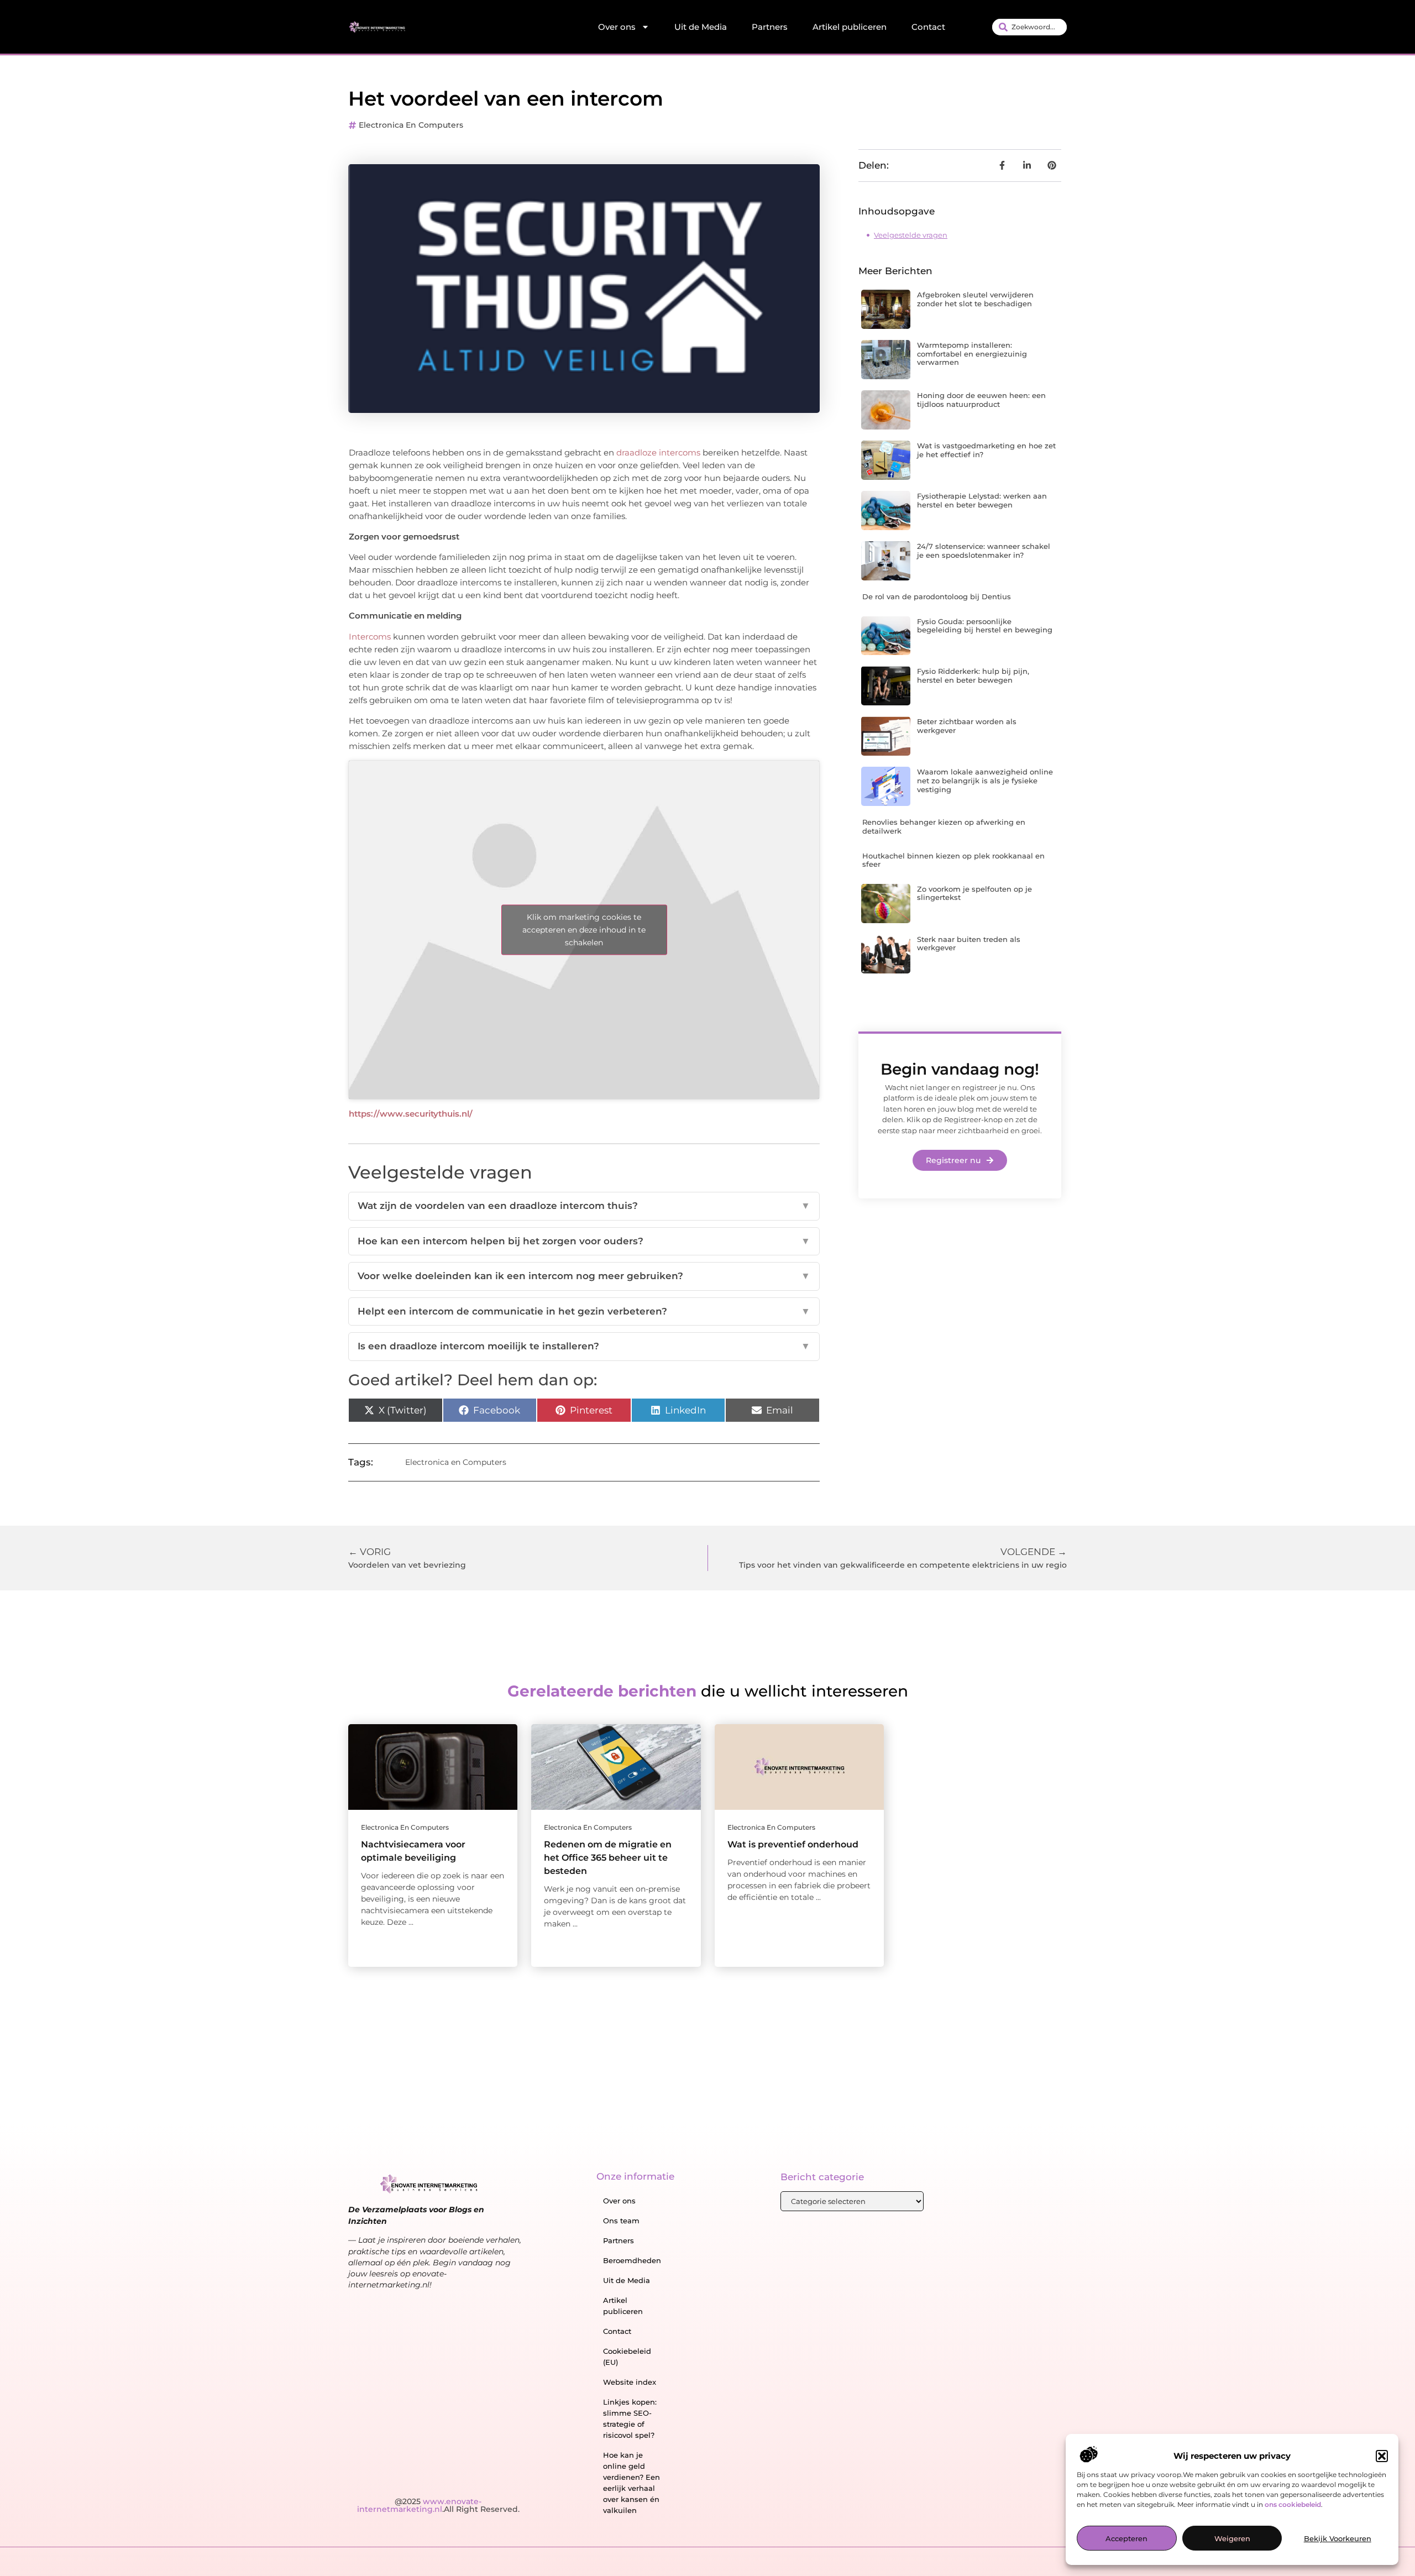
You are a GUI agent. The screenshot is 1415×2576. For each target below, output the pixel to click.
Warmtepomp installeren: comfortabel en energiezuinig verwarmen (972, 354)
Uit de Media (701, 27)
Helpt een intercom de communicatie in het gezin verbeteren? (584, 1311)
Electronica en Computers (411, 125)
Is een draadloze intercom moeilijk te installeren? (584, 1346)
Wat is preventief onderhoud (793, 1844)
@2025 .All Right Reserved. (438, 2505)
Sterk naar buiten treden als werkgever (969, 944)
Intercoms (370, 637)
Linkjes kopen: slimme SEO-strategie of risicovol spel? (630, 2418)
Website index (630, 2382)
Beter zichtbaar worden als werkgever (967, 726)
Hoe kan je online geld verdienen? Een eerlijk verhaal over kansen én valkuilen (631, 2483)
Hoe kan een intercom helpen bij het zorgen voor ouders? (584, 1241)
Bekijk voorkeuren (1338, 2539)
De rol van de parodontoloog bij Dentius (937, 596)
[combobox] (1029, 27)
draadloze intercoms (658, 452)
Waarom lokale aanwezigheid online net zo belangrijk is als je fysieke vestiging (985, 780)
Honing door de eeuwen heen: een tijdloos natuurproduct (981, 400)
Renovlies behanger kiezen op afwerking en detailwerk (944, 826)
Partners (770, 27)
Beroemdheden (632, 2260)
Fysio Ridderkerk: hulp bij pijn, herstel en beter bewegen (973, 676)
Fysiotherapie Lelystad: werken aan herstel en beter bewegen (982, 500)
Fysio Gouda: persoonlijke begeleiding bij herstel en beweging (985, 626)
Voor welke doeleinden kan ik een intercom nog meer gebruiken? (584, 1276)
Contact (928, 27)
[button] (1382, 2456)
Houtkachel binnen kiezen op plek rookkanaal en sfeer (953, 860)
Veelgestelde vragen (911, 235)
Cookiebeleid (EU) (627, 2357)
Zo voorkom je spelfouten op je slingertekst (974, 893)
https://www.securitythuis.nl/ (411, 1114)
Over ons (617, 27)
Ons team (621, 2221)
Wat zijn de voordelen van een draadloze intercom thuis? (584, 1206)
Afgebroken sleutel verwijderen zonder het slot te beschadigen (975, 299)
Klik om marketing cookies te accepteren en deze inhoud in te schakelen (584, 930)
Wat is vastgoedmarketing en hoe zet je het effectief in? (986, 450)
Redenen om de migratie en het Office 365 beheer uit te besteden (608, 1858)
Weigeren (1232, 2539)
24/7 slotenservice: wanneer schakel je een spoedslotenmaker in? (984, 551)
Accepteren (1126, 2539)
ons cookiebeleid (1293, 2505)
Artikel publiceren (850, 27)
